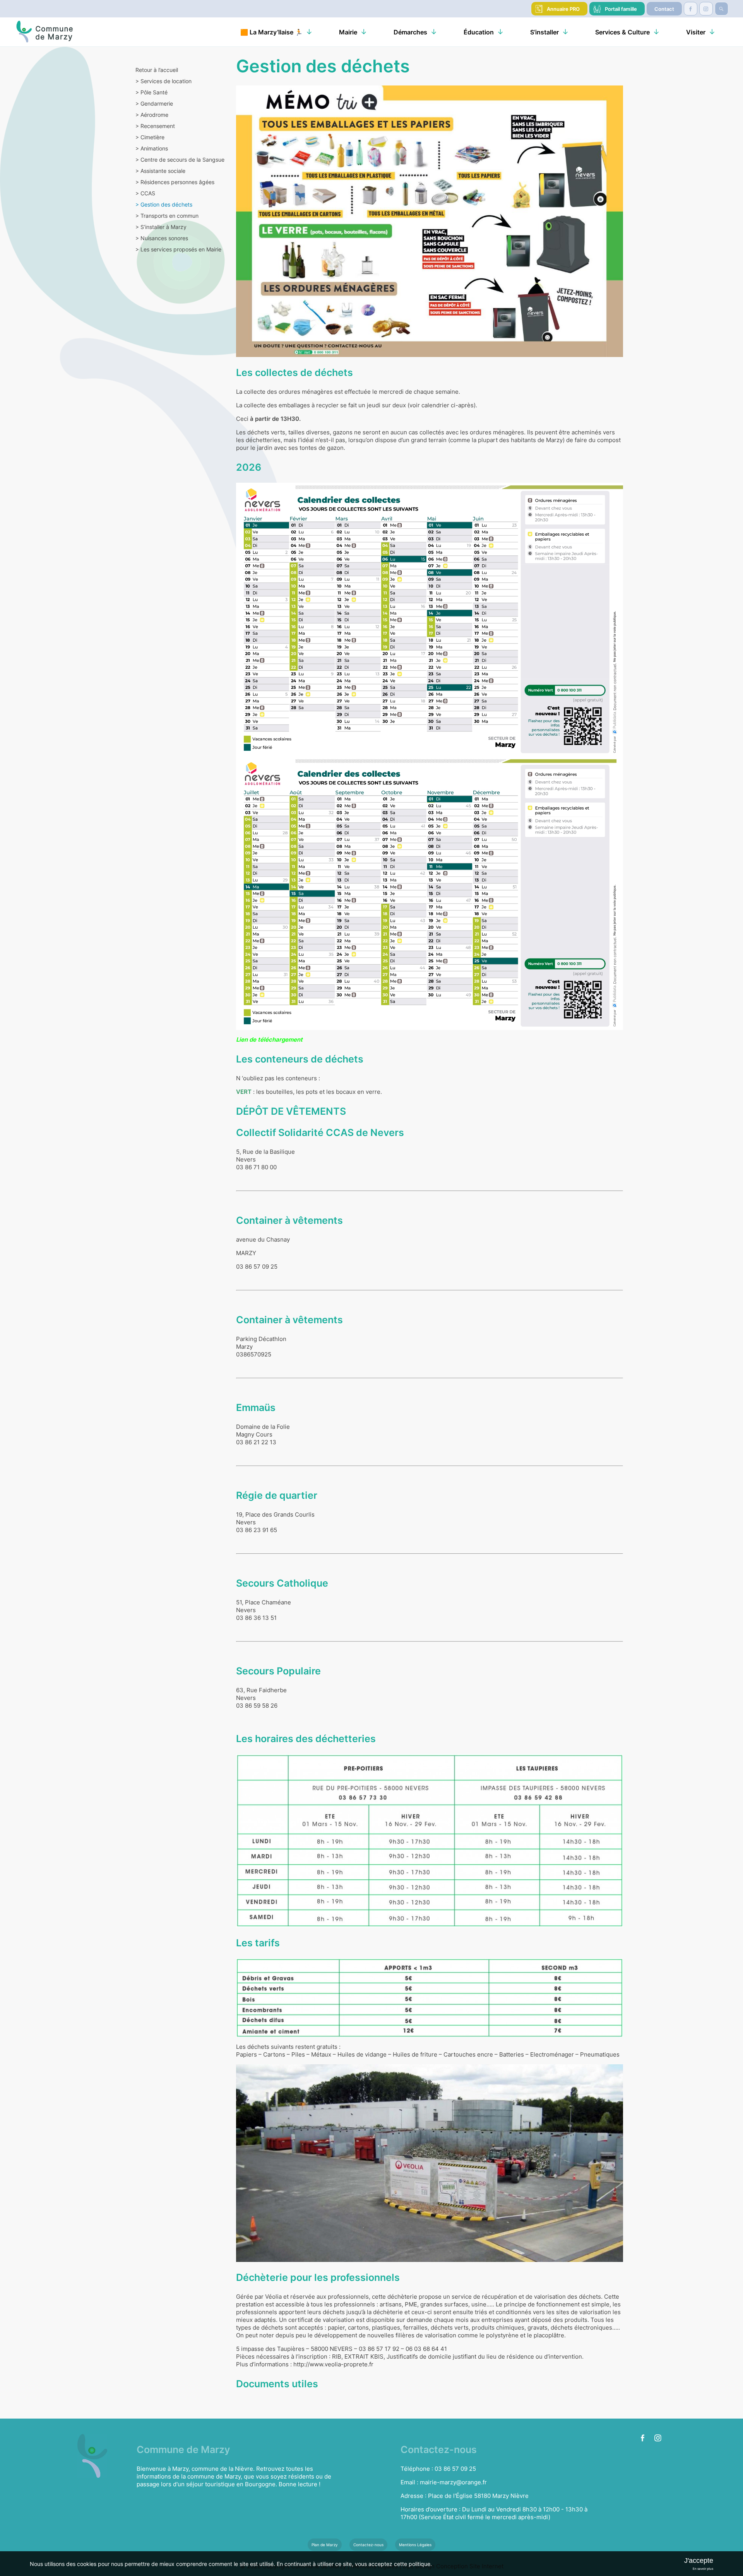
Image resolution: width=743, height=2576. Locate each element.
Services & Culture (622, 32)
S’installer (544, 32)
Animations (152, 148)
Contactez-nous (368, 2545)
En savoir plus (703, 2569)
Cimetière (150, 137)
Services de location (163, 81)
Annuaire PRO (563, 9)
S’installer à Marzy (161, 227)
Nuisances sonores (162, 238)
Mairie (348, 32)
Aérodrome (152, 115)
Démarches (410, 32)
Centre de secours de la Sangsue (180, 160)
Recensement (155, 126)
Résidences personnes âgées (175, 182)
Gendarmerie (154, 103)
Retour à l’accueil (157, 70)
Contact (664, 9)
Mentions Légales (415, 2545)
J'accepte (699, 2561)
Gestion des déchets (164, 204)
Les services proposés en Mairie (178, 249)
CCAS (145, 193)
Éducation (479, 32)
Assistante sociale (160, 171)
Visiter (696, 32)
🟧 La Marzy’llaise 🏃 (271, 32)
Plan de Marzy (325, 2545)
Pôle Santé (152, 92)
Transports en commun (167, 216)
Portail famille (621, 9)
